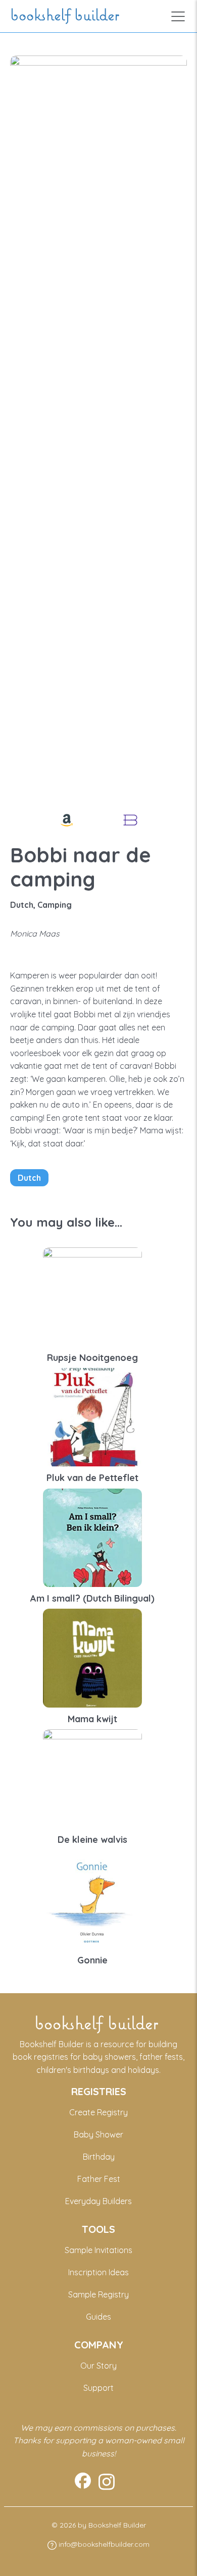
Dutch (29, 1178)
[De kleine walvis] (92, 1778)
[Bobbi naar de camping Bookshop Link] (130, 820)
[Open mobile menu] (178, 16)
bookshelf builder (67, 16)
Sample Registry (98, 2294)
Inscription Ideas (98, 2272)
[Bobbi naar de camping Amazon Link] (67, 820)
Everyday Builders (98, 2201)
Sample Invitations (98, 2250)
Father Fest (99, 2179)
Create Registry (98, 2112)
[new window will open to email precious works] (83, 2482)
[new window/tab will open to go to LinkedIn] (107, 2482)
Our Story (98, 2366)
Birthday (99, 2157)
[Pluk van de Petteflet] (92, 1416)
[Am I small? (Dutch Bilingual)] (92, 1537)
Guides (98, 2317)
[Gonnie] (92, 1898)
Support (98, 2388)
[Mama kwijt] (92, 1657)
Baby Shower (98, 2134)
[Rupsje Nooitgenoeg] (92, 1296)
